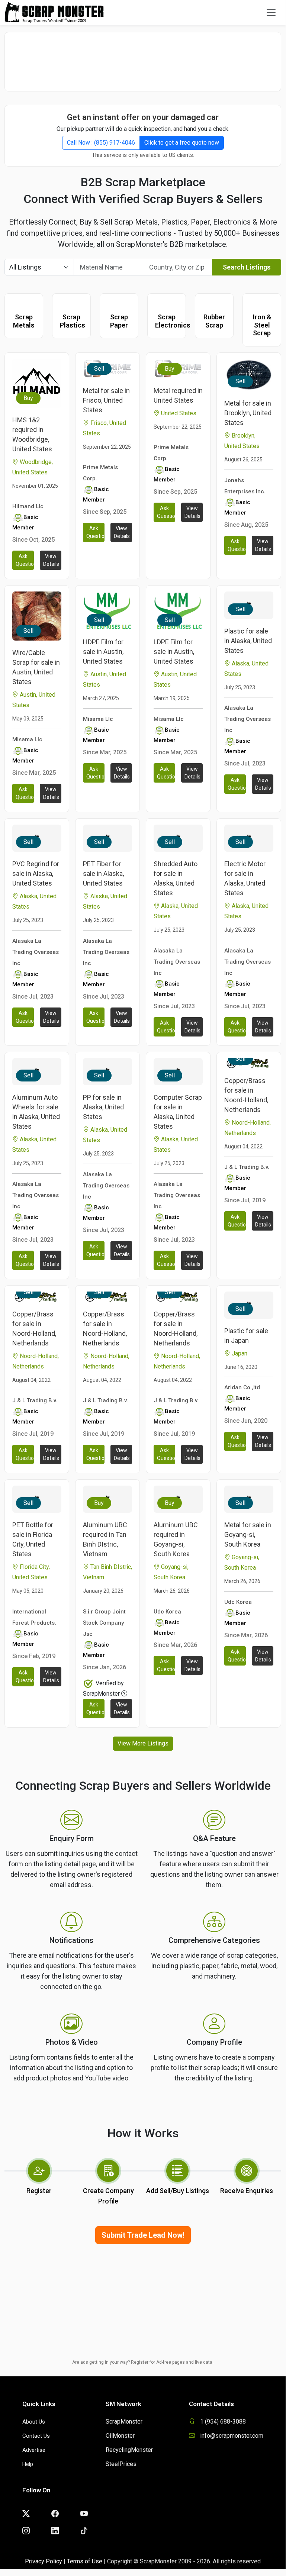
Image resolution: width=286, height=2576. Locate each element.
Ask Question (25, 560)
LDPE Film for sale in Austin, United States (174, 652)
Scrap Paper (119, 321)
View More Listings (143, 1743)
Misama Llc (27, 739)
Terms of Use (85, 2561)
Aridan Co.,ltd (242, 1387)
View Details (51, 560)
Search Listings (247, 267)
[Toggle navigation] (271, 13)
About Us (34, 2422)
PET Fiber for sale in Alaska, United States (103, 873)
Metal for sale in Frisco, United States (106, 400)
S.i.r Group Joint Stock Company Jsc (104, 1623)
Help (28, 2464)
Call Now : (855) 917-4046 (101, 143)
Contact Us (36, 2436)
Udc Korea (167, 1612)
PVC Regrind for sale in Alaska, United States (36, 873)
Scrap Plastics (73, 321)
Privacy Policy (44, 2561)
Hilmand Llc (28, 506)
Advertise (34, 2450)
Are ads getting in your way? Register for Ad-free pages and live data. (143, 2362)
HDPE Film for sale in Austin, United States (103, 652)
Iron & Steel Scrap (262, 325)
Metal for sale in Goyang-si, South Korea (248, 1534)
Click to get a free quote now (182, 143)
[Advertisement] (143, 58)
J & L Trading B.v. (247, 1167)
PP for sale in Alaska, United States (103, 1107)
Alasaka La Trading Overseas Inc (248, 719)
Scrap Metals (24, 321)
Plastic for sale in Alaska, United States (248, 641)
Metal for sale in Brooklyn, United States (248, 413)
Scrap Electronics (173, 321)
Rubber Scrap (214, 321)
